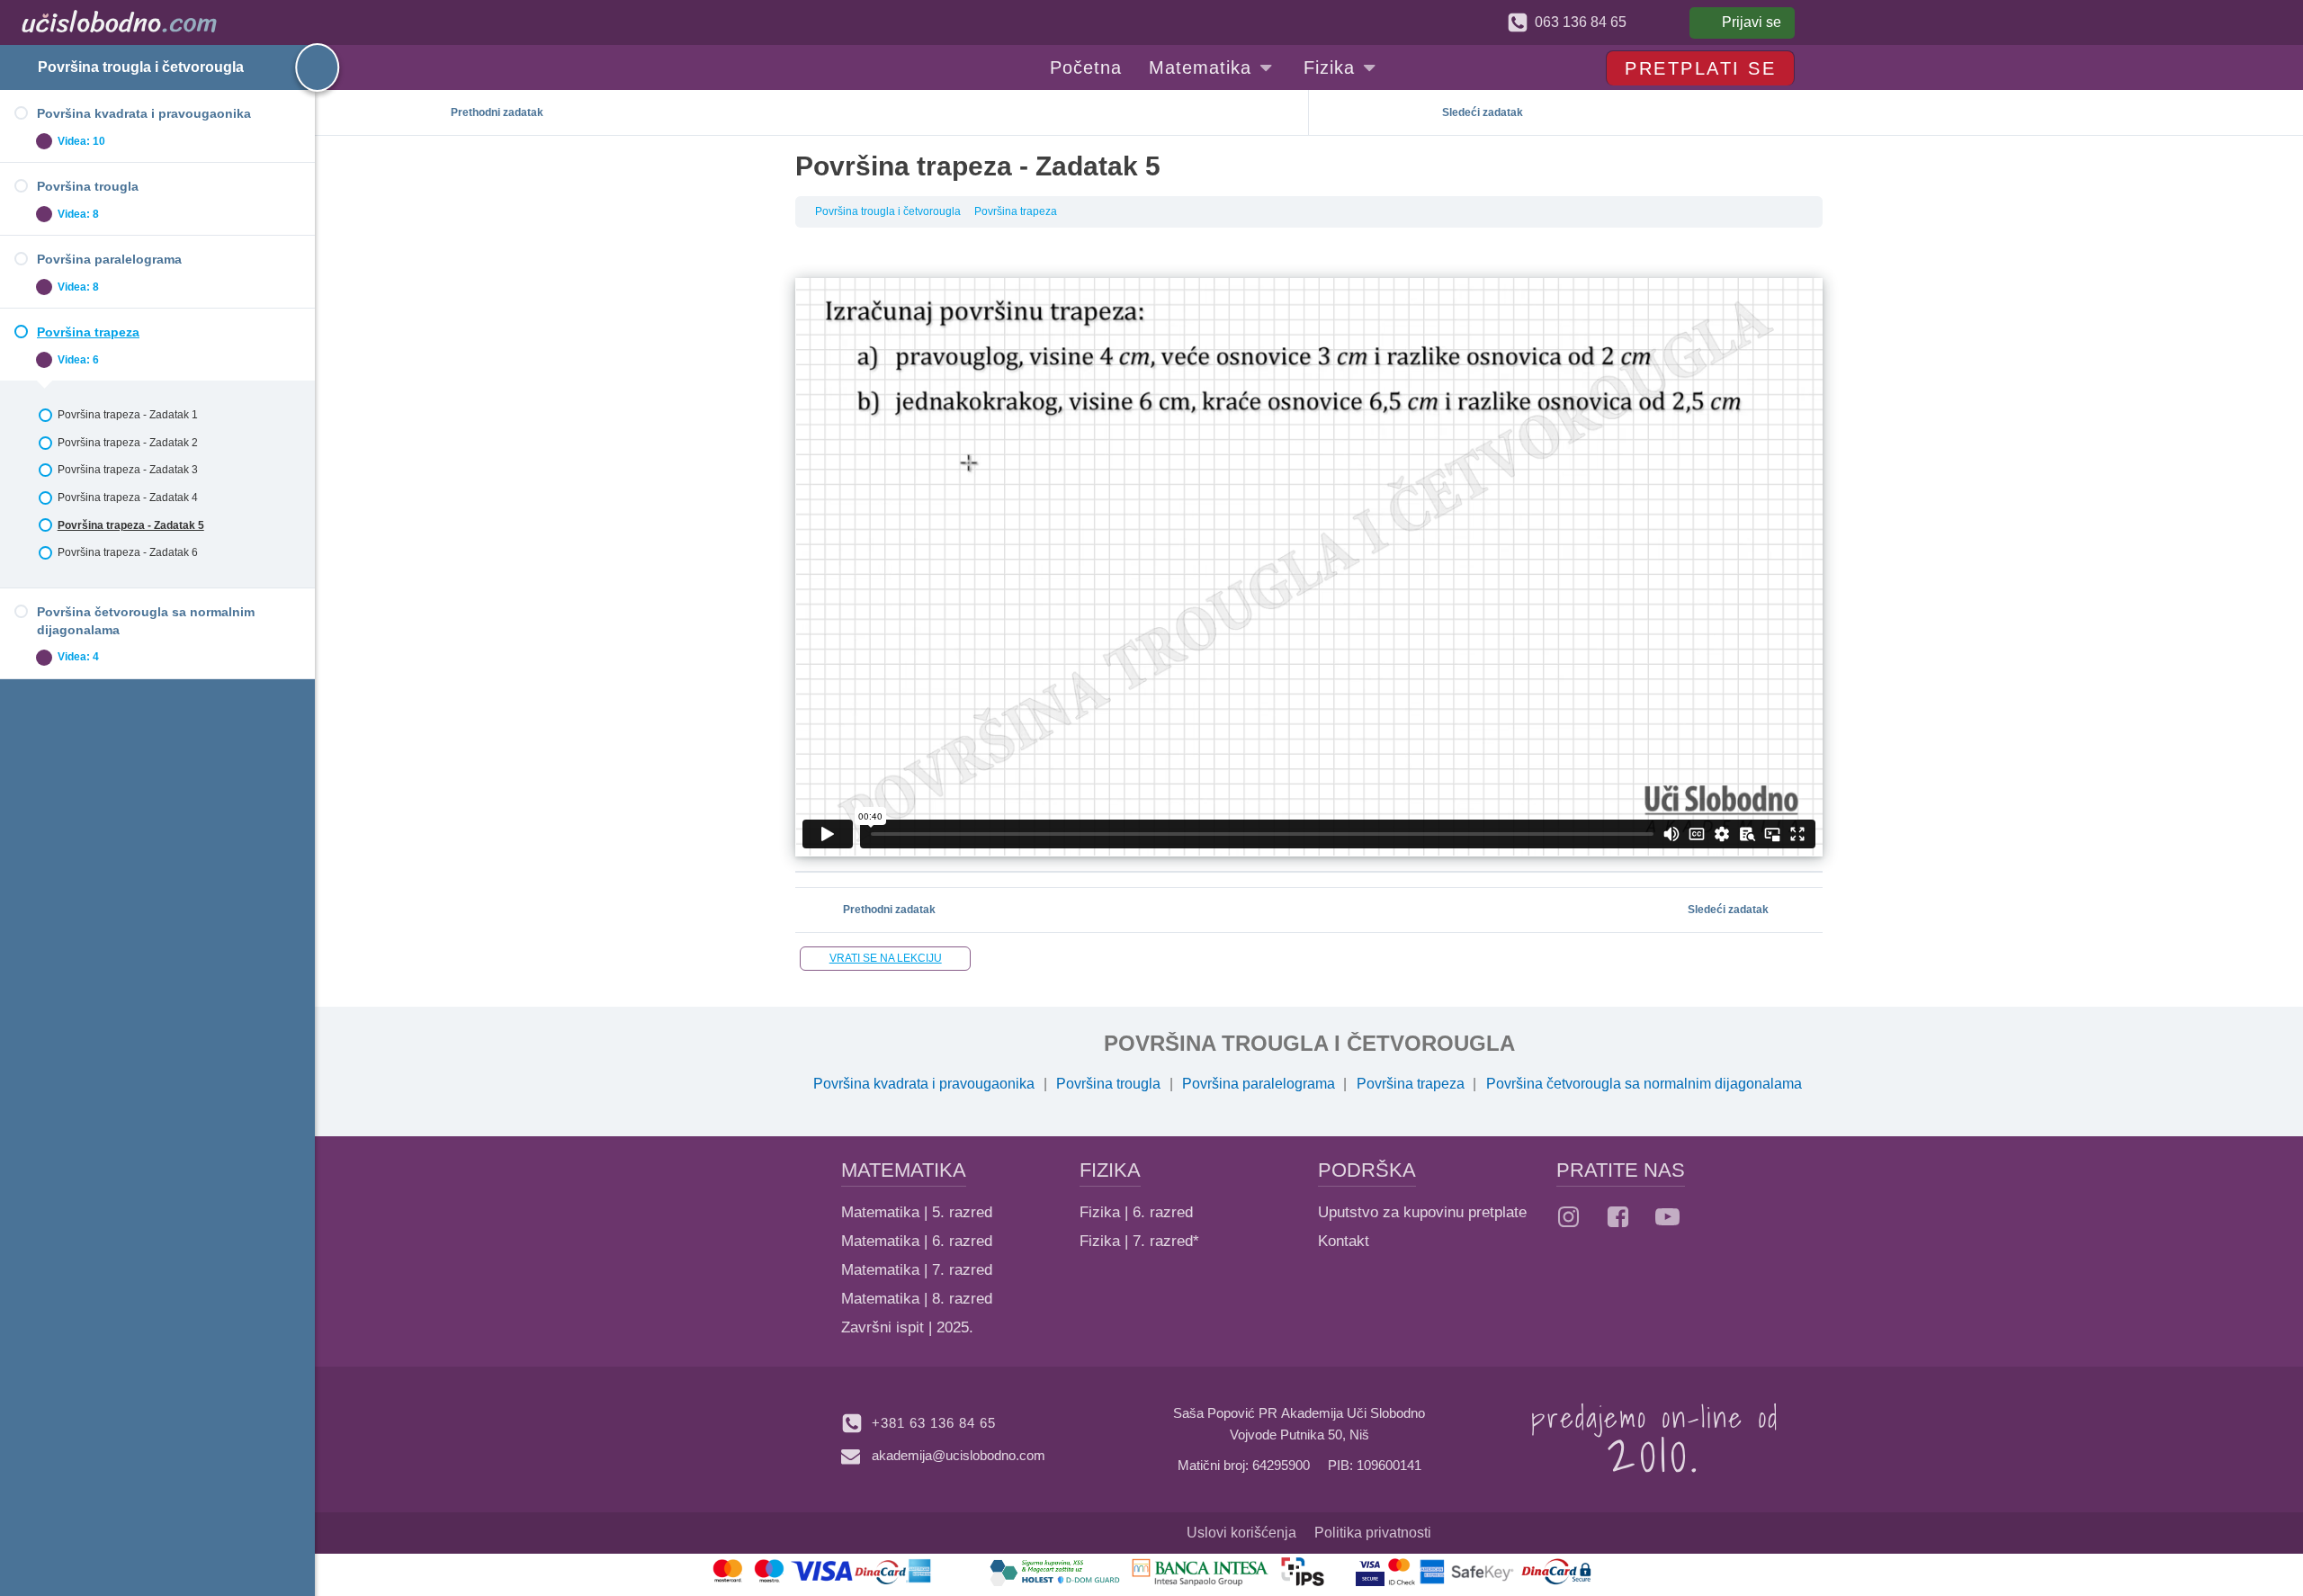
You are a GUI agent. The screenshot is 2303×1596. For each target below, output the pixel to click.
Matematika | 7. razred (917, 1270)
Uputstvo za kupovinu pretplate (1422, 1212)
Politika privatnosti (1373, 1533)
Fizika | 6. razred (1136, 1212)
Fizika (1329, 67)
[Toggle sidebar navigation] (301, 67)
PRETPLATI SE (1700, 68)
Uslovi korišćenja (1241, 1533)
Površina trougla (1108, 1084)
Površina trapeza (1016, 211)
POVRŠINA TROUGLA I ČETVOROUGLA (1309, 1043)
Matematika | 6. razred (917, 1241)
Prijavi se (1752, 22)
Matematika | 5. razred (917, 1212)
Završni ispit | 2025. (907, 1327)
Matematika (1200, 67)
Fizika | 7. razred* (1139, 1241)
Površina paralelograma (1259, 1084)
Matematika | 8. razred (917, 1299)
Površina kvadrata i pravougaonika (924, 1084)
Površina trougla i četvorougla (141, 67)
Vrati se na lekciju (886, 958)
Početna (1086, 67)
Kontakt (1344, 1241)
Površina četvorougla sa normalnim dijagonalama (1644, 1084)
